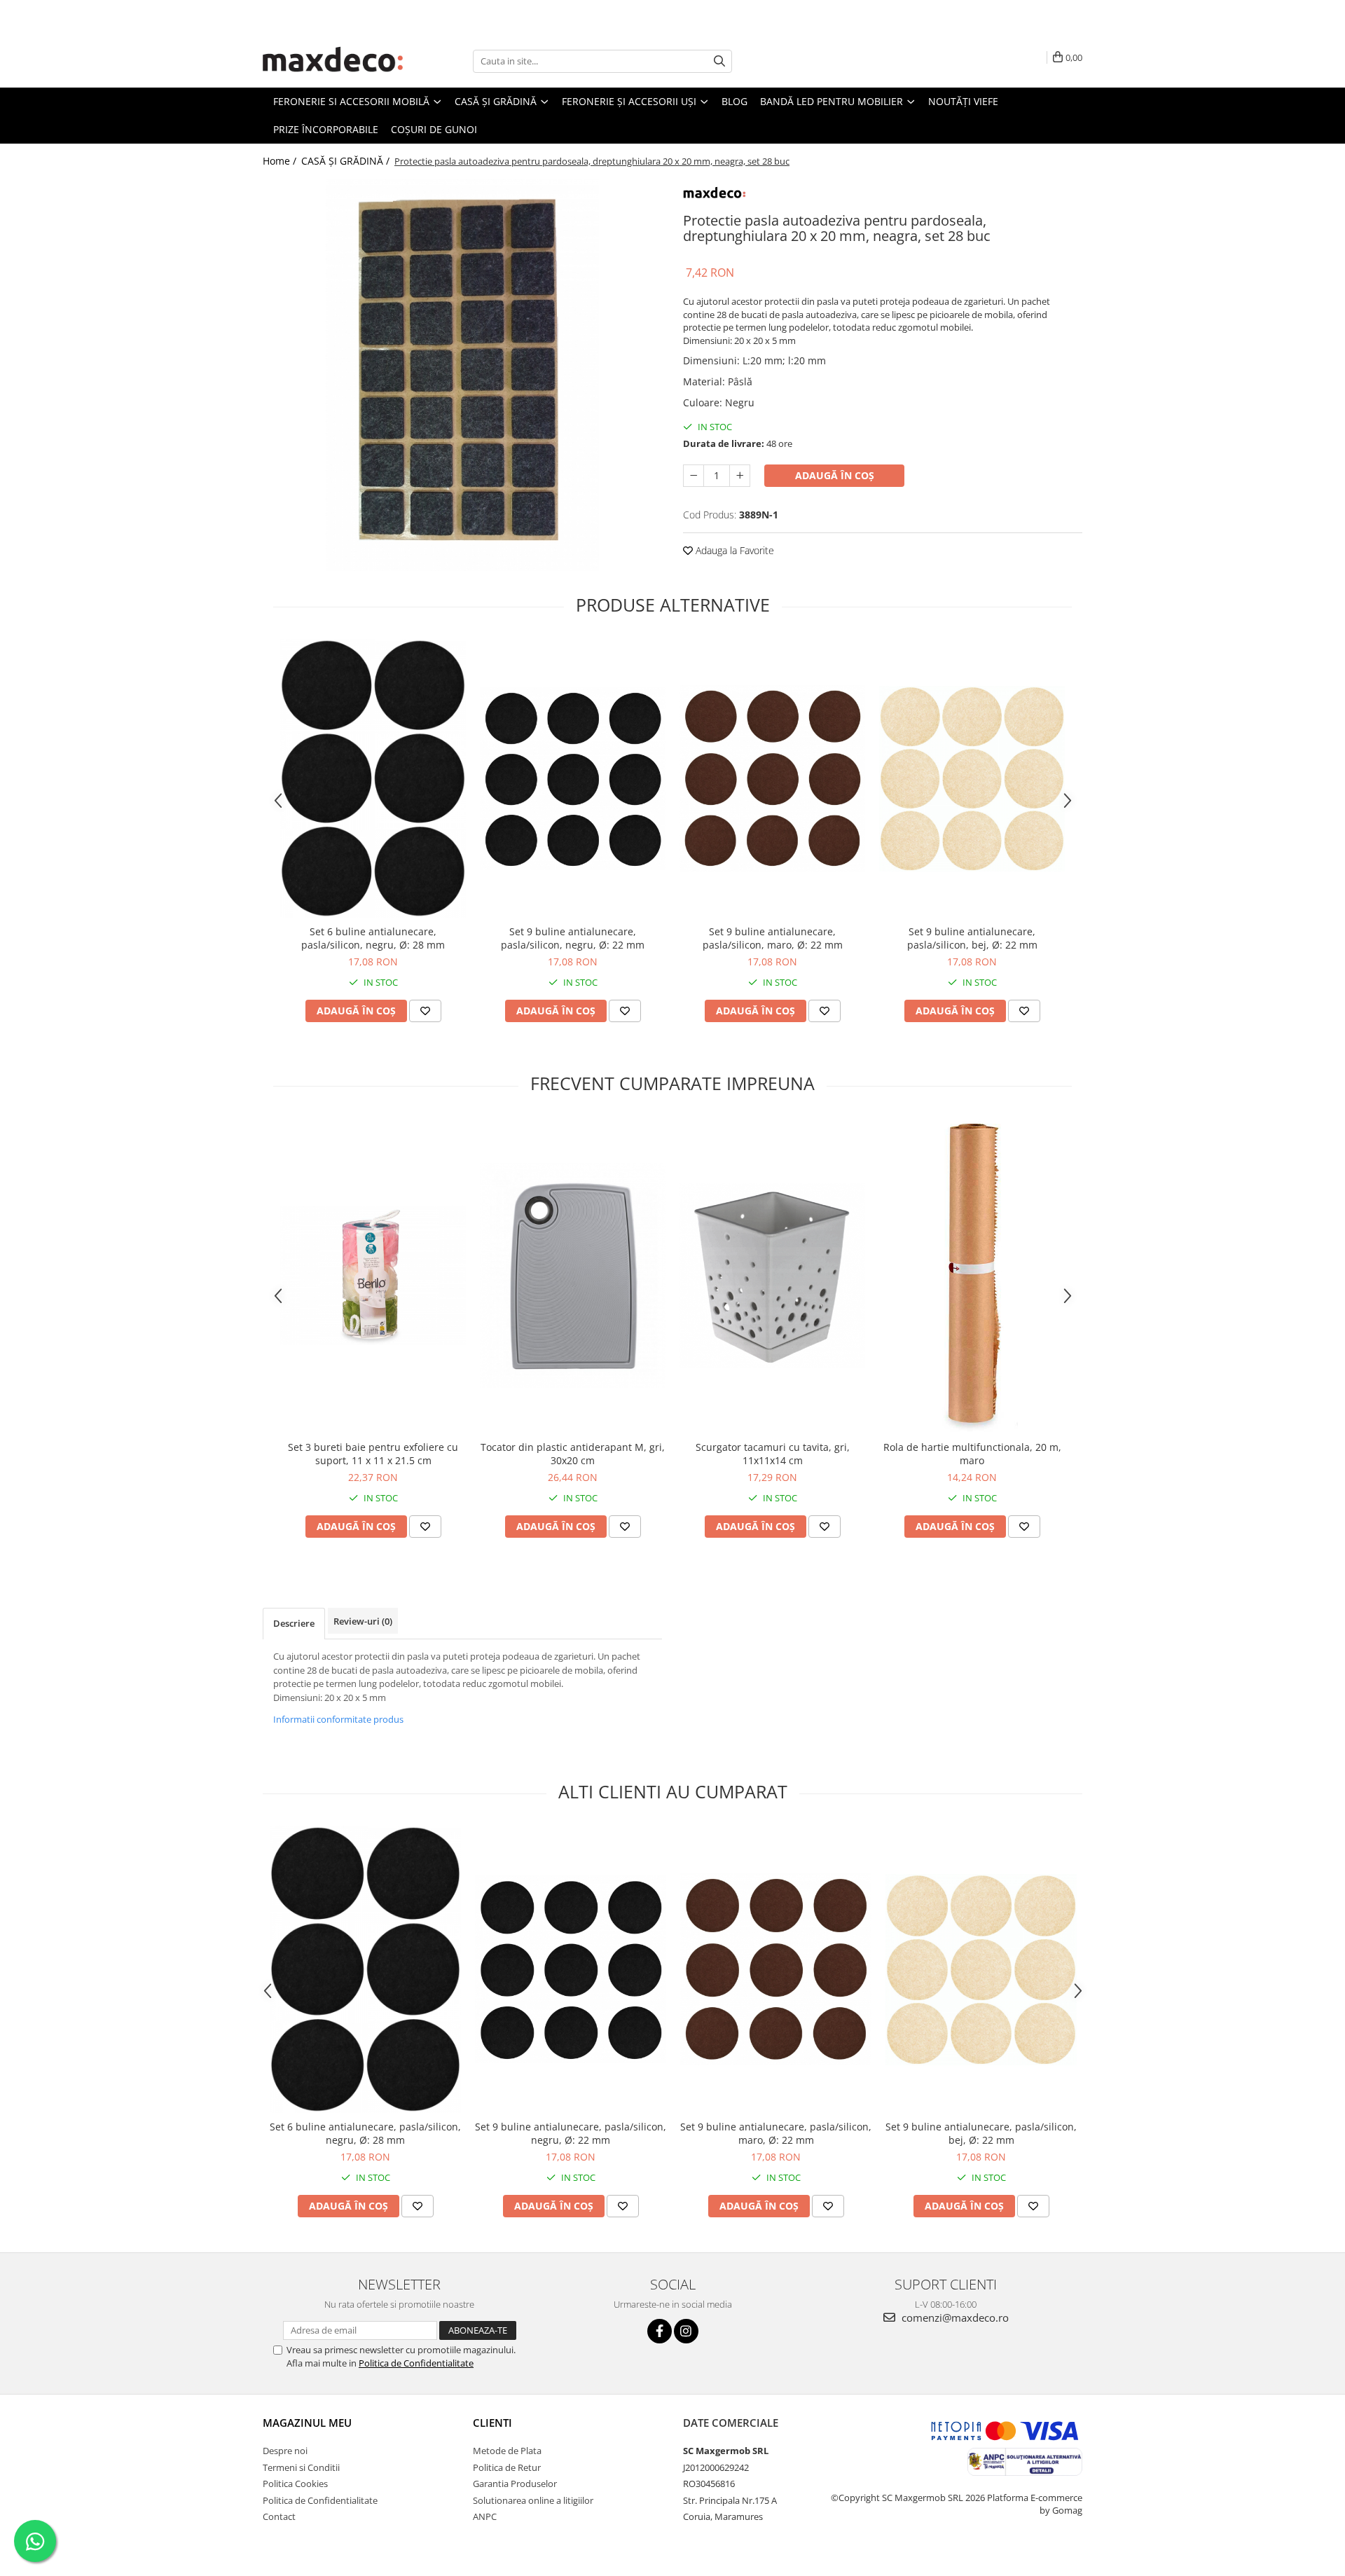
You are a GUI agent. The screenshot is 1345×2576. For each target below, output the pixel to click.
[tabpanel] (462, 375)
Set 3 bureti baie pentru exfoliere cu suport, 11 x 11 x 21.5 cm (373, 1454)
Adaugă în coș (835, 475)
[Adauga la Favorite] (425, 1011)
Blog (734, 101)
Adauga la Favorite (733, 550)
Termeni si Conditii (301, 2467)
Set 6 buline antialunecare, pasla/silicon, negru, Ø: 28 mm (373, 938)
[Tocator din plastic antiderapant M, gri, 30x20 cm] (573, 1275)
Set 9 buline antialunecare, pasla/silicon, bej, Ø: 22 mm (972, 938)
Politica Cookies (295, 2484)
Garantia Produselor (515, 2484)
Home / (281, 161)
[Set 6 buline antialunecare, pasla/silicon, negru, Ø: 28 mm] (373, 778)
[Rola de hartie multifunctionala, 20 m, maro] (972, 1276)
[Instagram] (686, 2331)
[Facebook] (660, 2331)
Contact (279, 2516)
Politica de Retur (507, 2467)
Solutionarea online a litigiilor (533, 2500)
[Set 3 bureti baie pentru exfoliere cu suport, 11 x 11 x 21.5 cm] (373, 1275)
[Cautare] (719, 61)
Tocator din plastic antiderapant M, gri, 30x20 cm (573, 1454)
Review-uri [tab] (363, 1621)
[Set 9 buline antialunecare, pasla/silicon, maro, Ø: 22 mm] (772, 778)
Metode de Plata (507, 2451)
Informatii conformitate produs (338, 1719)
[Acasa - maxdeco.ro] (333, 61)
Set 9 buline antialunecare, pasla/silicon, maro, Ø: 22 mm (773, 938)
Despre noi (285, 2451)
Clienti (492, 2423)
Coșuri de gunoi (434, 129)
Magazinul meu (307, 2423)
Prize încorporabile (326, 129)
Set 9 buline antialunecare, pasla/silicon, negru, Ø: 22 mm (573, 938)
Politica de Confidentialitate (416, 2363)
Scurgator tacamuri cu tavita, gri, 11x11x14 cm (773, 1454)
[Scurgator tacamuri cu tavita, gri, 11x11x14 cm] (772, 1275)
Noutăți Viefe (963, 101)
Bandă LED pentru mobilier (833, 101)
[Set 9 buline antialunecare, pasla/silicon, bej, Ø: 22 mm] (972, 779)
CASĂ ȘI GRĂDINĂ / (347, 161)
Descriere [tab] (294, 1623)
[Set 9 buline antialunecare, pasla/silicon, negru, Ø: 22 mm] (573, 779)
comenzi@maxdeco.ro (954, 2317)
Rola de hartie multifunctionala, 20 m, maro (972, 1454)
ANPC (485, 2516)
